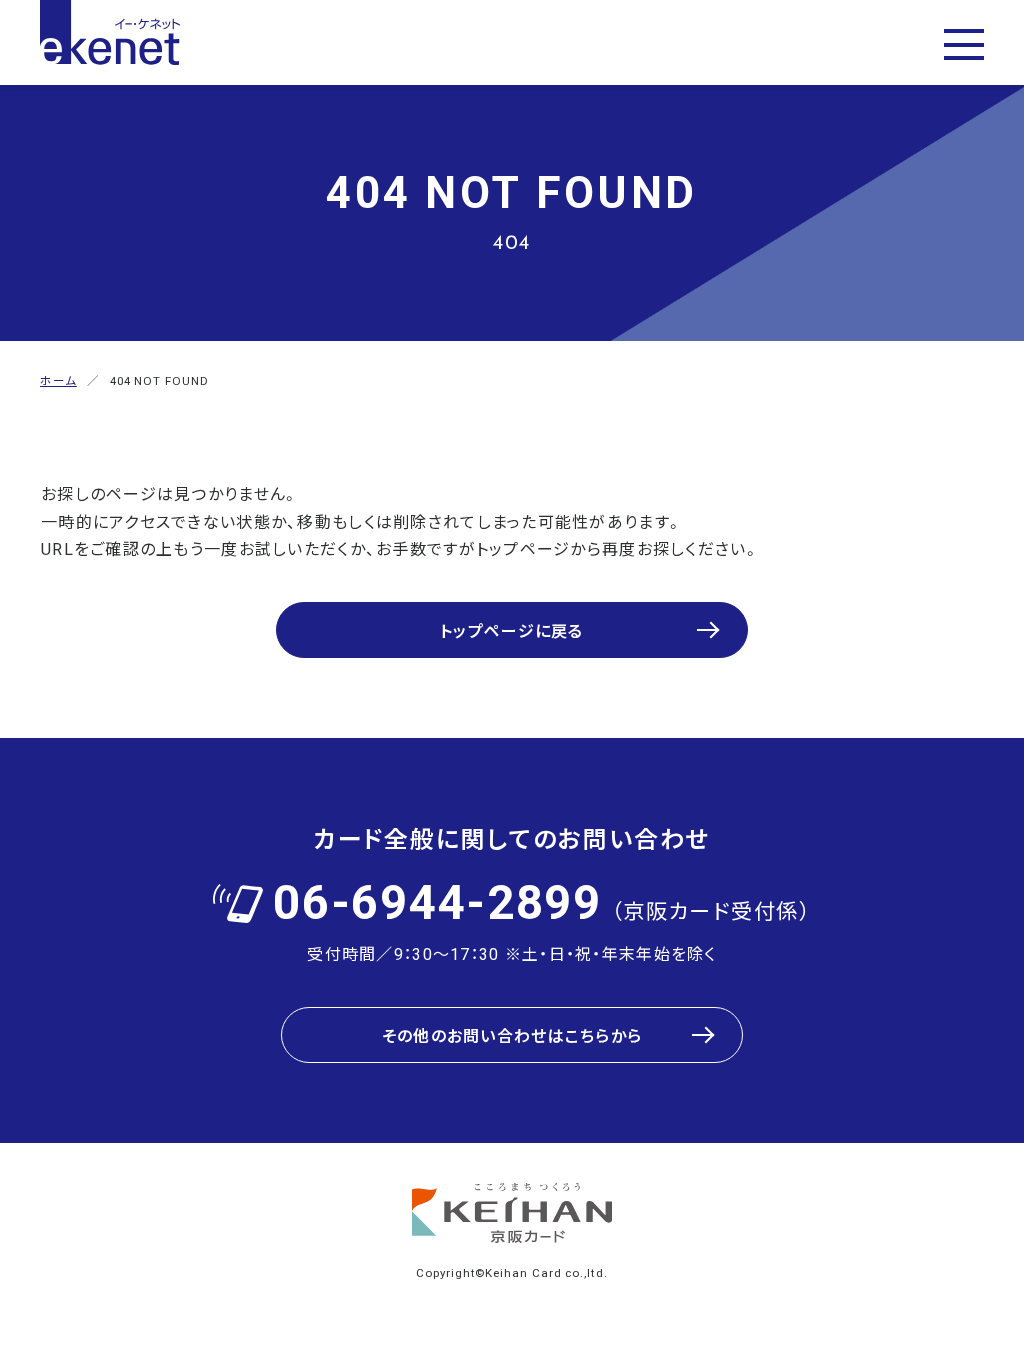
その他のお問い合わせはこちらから (512, 1035)
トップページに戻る (512, 630)
